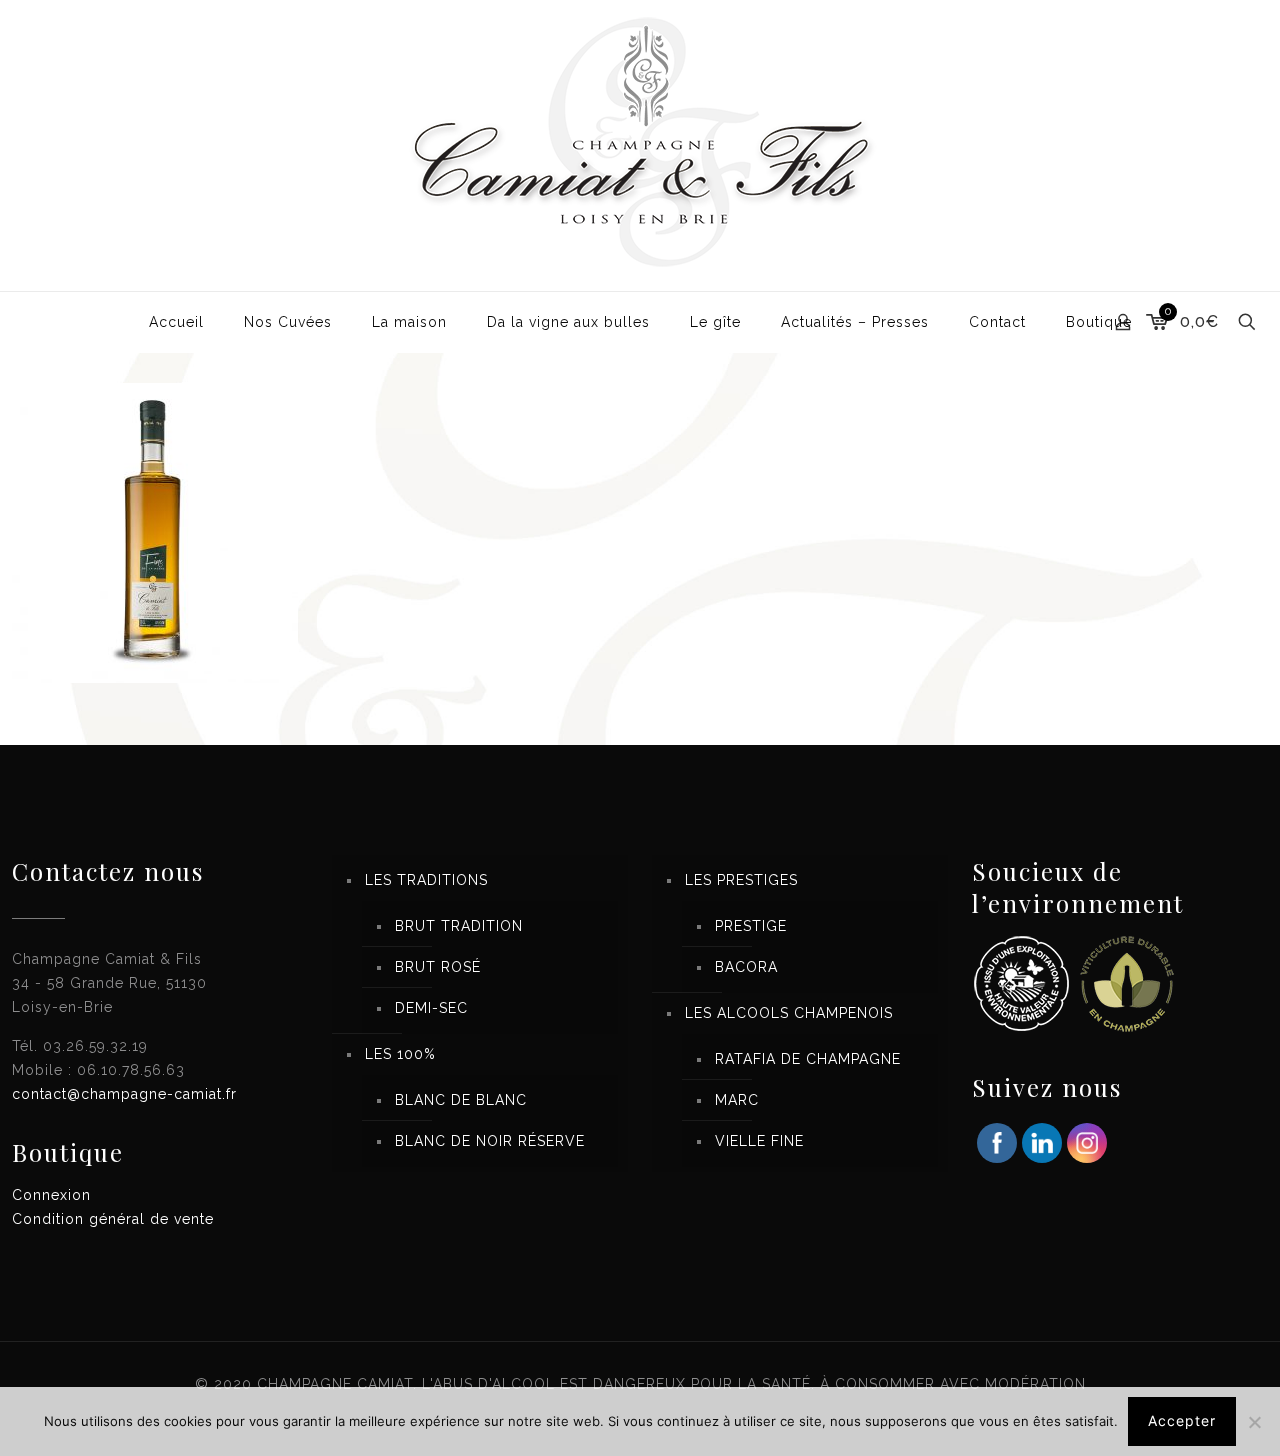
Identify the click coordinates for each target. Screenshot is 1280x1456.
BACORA (746, 967)
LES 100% (400, 1054)
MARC (737, 1100)
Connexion (51, 1195)
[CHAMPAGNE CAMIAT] (640, 145)
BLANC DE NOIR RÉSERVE (490, 1141)
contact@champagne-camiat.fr (124, 1094)
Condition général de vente (113, 1219)
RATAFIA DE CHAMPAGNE (808, 1059)
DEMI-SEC (431, 1008)
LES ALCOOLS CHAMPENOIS (789, 1013)
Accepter (1182, 1420)
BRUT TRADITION (459, 926)
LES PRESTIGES (741, 880)
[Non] (1255, 1422)
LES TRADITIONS (426, 880)
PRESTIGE (751, 926)
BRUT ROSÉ (438, 967)
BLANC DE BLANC (461, 1100)
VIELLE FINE (759, 1141)
